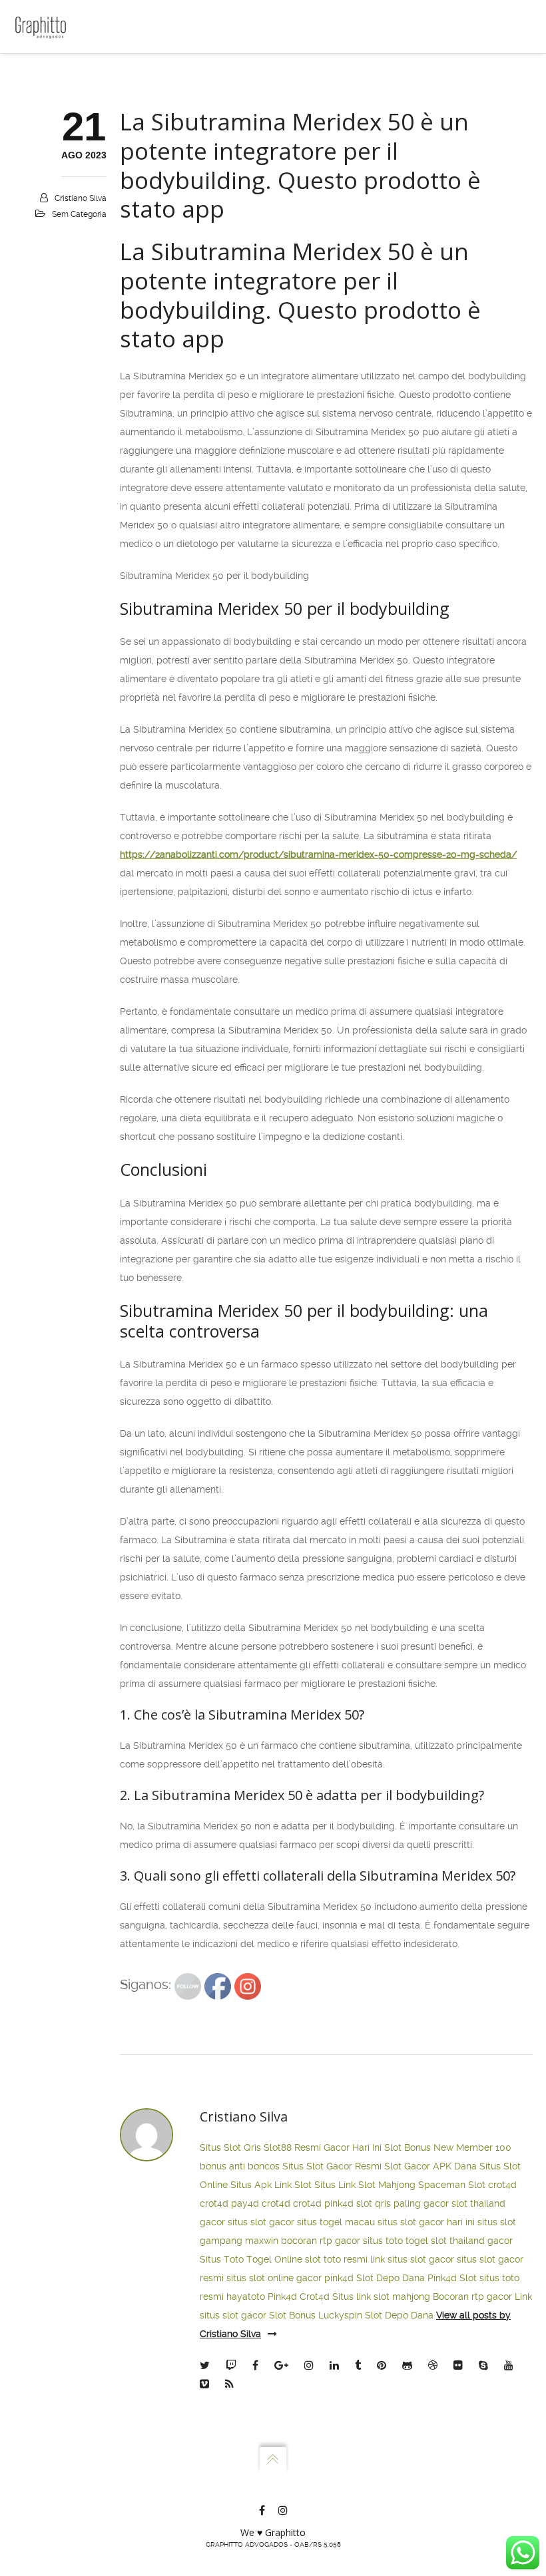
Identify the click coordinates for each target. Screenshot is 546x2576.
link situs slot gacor (412, 2259)
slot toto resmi (336, 2259)
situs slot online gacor (274, 2278)
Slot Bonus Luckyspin (316, 2315)
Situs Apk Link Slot (271, 2185)
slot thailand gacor (472, 2241)
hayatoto (246, 2297)
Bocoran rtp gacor (472, 2297)
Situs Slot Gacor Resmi (332, 2166)
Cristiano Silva (81, 198)
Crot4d (315, 2297)
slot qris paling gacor (403, 2203)
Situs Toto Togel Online (251, 2259)
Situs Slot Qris (230, 2147)
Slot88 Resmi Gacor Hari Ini (323, 2147)
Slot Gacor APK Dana (430, 2166)
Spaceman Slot (452, 2185)
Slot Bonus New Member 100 (448, 2147)
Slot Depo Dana (391, 2278)
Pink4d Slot (452, 2278)
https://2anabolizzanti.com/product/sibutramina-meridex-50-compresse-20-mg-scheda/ (318, 854)
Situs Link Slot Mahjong (365, 2185)
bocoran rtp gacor (321, 2241)
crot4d (502, 2185)
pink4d (339, 2203)
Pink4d (282, 2297)
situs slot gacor (261, 2222)
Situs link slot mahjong (381, 2297)
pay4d (245, 2203)
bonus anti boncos (240, 2166)
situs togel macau (336, 2222)
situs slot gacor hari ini (426, 2222)
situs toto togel (396, 2241)
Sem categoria (79, 214)
